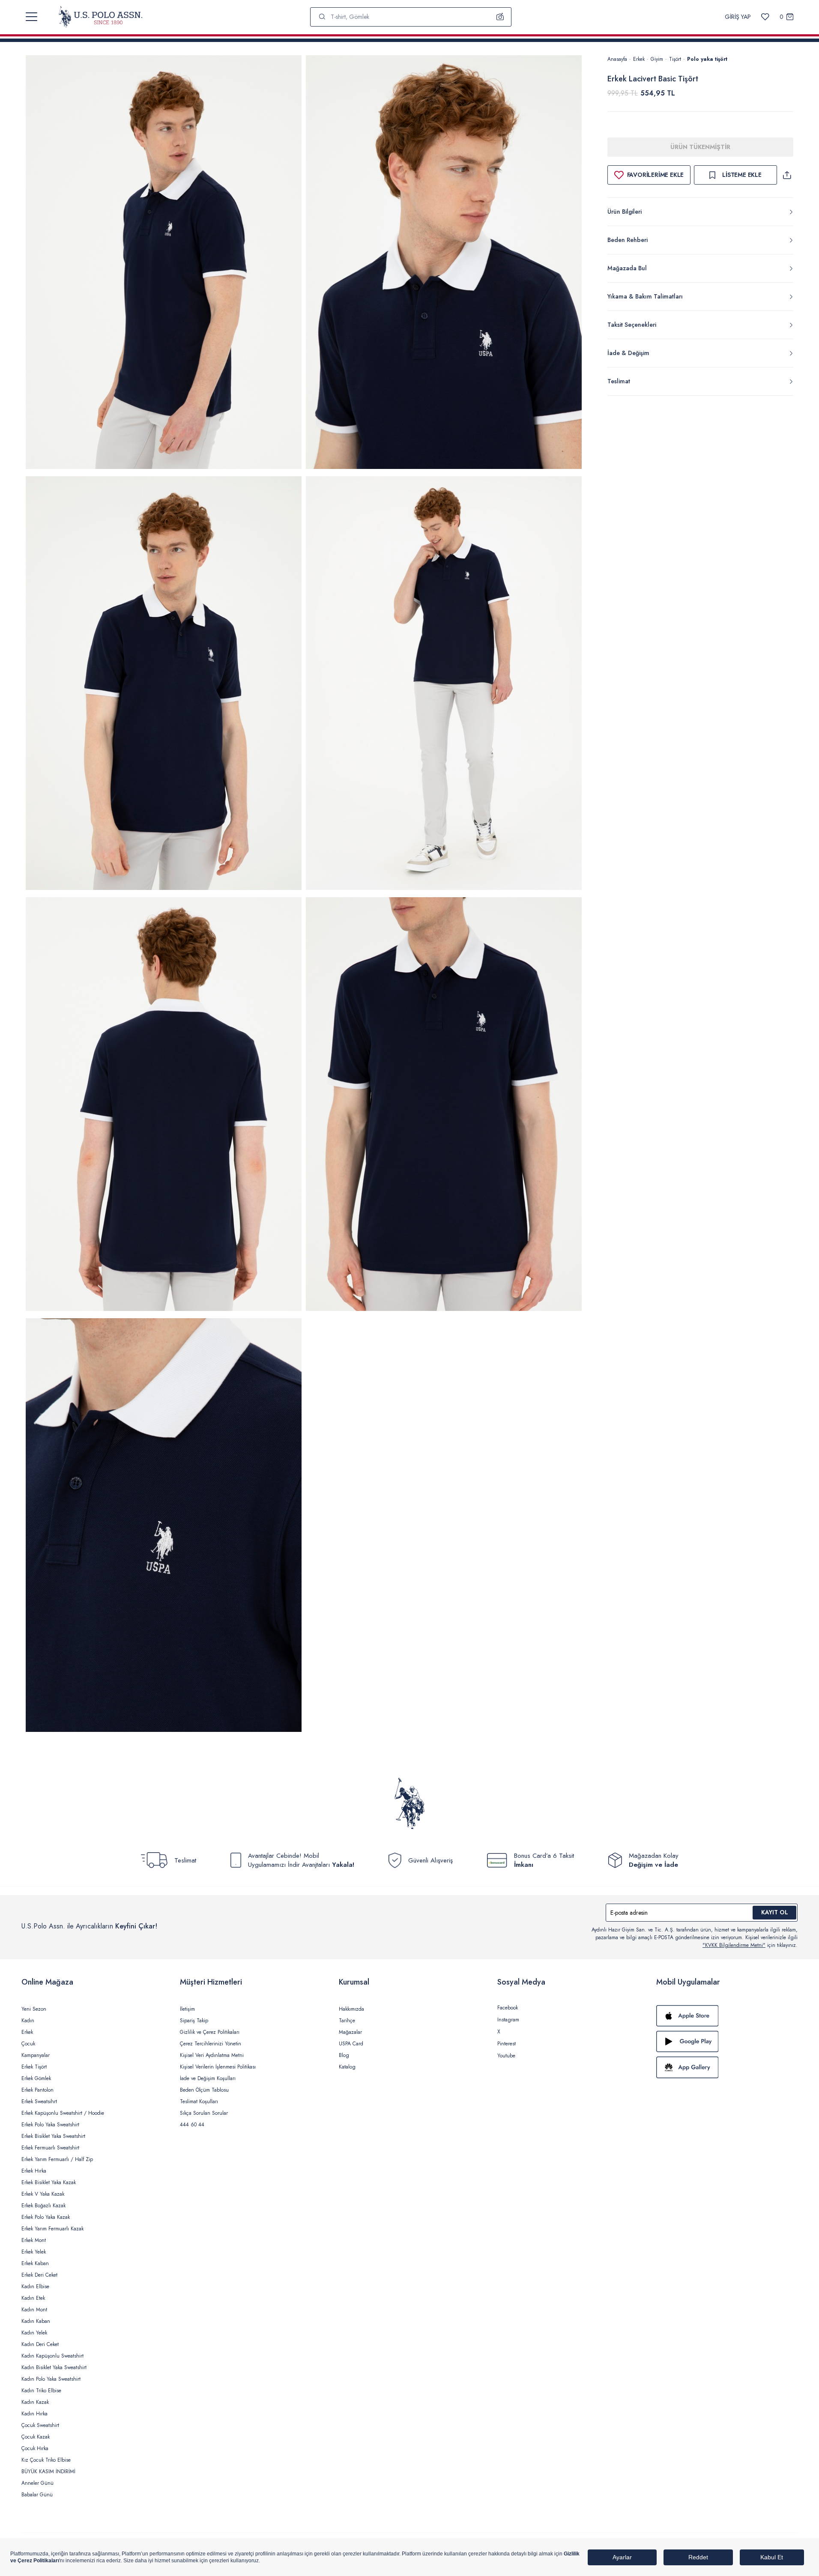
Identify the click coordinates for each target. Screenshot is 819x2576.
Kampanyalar (36, 2055)
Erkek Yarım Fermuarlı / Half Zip (57, 2159)
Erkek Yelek (34, 2252)
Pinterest (507, 2044)
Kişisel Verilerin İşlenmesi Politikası (218, 2067)
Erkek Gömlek (36, 2078)
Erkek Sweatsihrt (39, 2101)
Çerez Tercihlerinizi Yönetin (211, 2044)
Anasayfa (617, 59)
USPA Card (351, 2044)
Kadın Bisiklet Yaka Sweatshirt (54, 2367)
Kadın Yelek (34, 2333)
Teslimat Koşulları (199, 2101)
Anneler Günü (37, 2483)
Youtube (506, 2056)
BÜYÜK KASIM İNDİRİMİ (48, 2472)
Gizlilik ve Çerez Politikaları (210, 2032)
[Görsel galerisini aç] (164, 264)
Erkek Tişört (34, 2067)
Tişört (675, 59)
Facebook (508, 2008)
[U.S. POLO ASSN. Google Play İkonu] (727, 2042)
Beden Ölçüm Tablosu (204, 2090)
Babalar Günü (37, 2495)
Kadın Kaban (36, 2321)
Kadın (28, 2021)
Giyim (657, 59)
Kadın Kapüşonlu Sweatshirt (52, 2356)
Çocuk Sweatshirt (40, 2425)
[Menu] (31, 17)
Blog (344, 2055)
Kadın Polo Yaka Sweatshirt (51, 2379)
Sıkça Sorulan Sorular (204, 2113)
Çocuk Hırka (35, 2448)
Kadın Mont (34, 2310)
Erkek (639, 59)
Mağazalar (350, 2032)
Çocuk (28, 2044)
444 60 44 (192, 2125)
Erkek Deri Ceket (39, 2275)
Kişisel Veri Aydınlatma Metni (212, 2055)
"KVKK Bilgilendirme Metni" (734, 1945)
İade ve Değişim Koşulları (208, 2078)
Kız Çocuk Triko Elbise (46, 2460)
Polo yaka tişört (707, 59)
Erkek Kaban (35, 2263)
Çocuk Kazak (36, 2437)
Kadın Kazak (35, 2402)
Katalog (347, 2067)
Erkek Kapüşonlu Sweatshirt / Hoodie (63, 2113)
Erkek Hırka (34, 2171)
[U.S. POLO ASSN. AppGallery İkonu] (727, 2067)
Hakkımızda (351, 2009)
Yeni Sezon (34, 2009)
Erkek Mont (34, 2240)
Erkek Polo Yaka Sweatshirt (50, 2125)
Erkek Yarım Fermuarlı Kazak (52, 2229)
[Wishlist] (765, 17)
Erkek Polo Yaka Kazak (46, 2217)
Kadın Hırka (34, 2414)
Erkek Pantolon (37, 2090)
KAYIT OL (775, 1912)
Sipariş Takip (194, 2021)
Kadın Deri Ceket (40, 2344)
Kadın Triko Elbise (41, 2391)
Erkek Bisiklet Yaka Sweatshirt (53, 2136)
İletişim (187, 2009)
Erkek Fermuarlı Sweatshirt (50, 2148)
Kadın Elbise (35, 2286)
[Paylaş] (787, 175)
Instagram (508, 2020)
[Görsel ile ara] (500, 17)
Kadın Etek (33, 2298)
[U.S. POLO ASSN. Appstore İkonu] (727, 2016)
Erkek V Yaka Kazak (43, 2194)
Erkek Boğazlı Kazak (43, 2206)
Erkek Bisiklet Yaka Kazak (49, 2182)
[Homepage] (100, 17)
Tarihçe (347, 2021)
